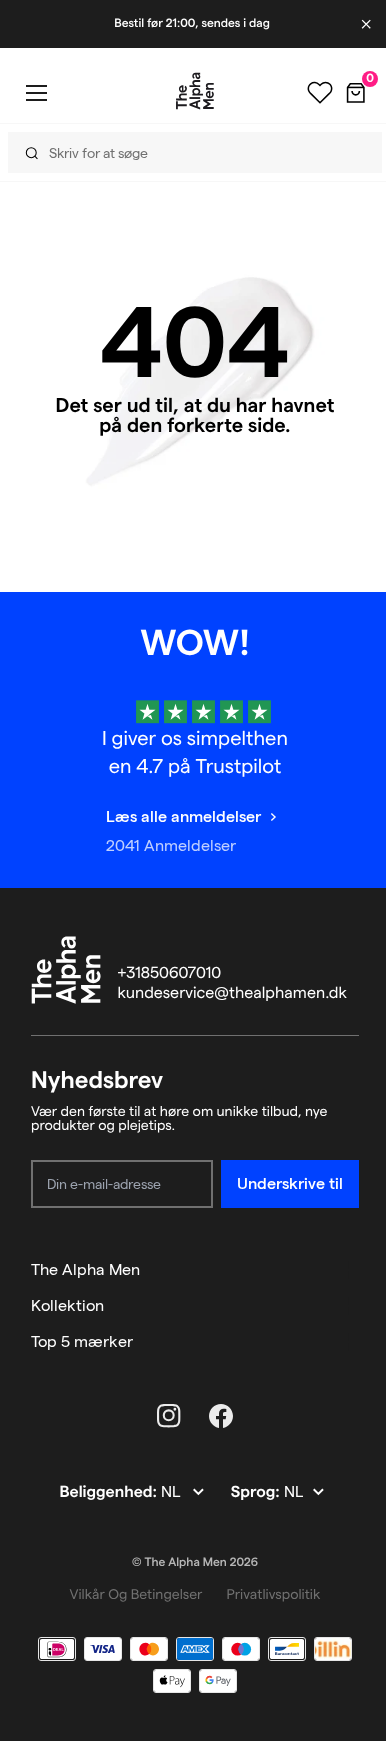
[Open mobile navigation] (36, 92)
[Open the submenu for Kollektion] (350, 1306)
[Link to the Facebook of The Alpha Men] (221, 1416)
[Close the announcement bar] (368, 24)
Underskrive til (290, 1183)
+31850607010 (170, 973)
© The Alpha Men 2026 (195, 1562)
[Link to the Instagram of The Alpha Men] (169, 1416)
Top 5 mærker (82, 1341)
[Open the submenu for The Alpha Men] (350, 1270)
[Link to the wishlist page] (320, 93)
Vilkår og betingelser (136, 1594)
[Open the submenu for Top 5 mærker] (350, 1342)
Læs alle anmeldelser (183, 816)
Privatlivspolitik (273, 1594)
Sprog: (257, 1492)
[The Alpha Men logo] (195, 91)
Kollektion (67, 1305)
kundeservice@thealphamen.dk (232, 993)
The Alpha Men (85, 1269)
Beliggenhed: (109, 1492)
